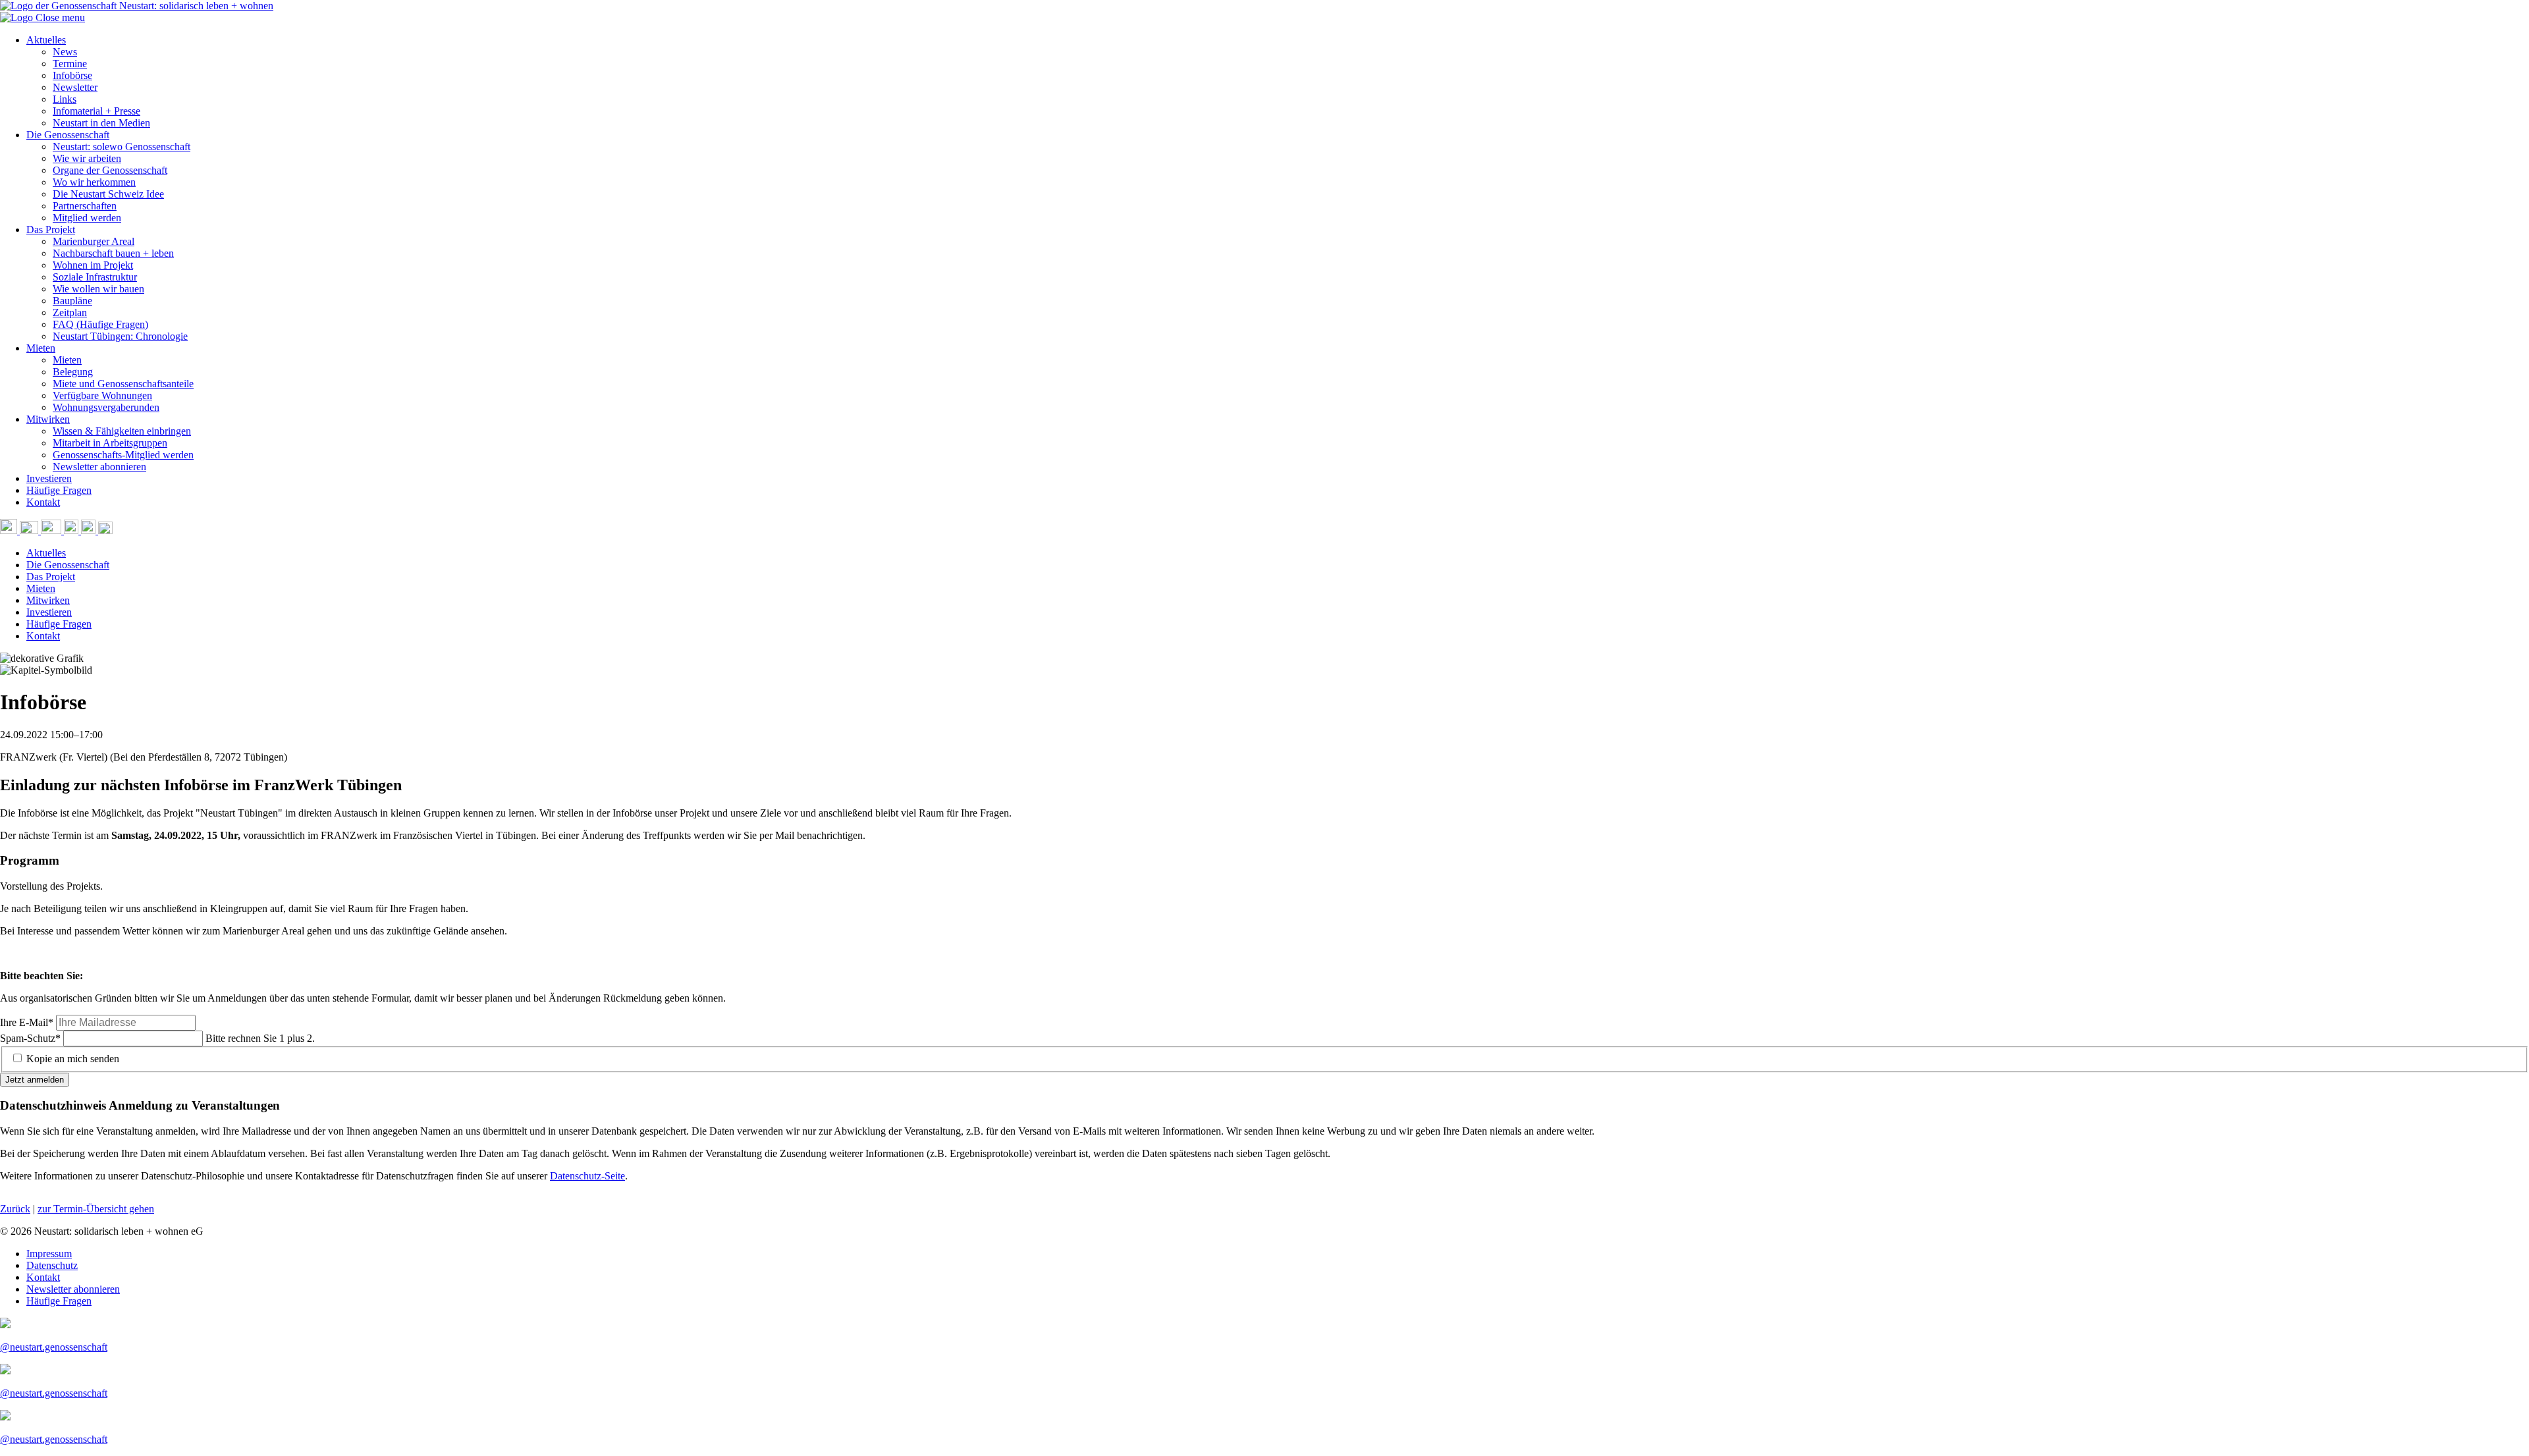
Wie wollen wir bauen (98, 289)
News (65, 52)
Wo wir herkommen (94, 182)
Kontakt (43, 502)
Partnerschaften (85, 206)
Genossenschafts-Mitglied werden (123, 455)
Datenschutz (52, 1265)
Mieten (41, 348)
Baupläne (72, 301)
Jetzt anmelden (35, 1080)
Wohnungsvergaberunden (106, 407)
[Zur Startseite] (18, 17)
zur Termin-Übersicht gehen (96, 1209)
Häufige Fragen (59, 490)
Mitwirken (48, 419)
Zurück (15, 1209)
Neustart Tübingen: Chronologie (120, 336)
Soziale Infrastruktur (95, 277)
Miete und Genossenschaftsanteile (123, 384)
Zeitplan (70, 312)
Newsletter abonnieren (99, 467)
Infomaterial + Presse (96, 111)
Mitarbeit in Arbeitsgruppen (110, 443)
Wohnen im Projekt (93, 265)
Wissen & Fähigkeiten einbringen (122, 431)
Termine (70, 64)
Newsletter (75, 87)
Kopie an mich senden (73, 1059)
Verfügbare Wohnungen (102, 395)
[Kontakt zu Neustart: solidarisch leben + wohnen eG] (30, 530)
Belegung (73, 372)
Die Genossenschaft (68, 135)
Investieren (49, 478)
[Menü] (105, 530)
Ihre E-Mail (27, 1022)
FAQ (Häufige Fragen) (100, 324)
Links (65, 99)
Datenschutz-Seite (587, 1176)
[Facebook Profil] (90, 530)
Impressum (49, 1254)
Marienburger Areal (94, 241)
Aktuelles (46, 40)
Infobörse (72, 75)
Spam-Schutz (30, 1038)
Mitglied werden (87, 218)
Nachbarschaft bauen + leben (113, 253)
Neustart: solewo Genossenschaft (122, 147)
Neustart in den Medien (101, 123)
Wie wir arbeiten (87, 158)
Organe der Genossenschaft (110, 170)
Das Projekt (51, 229)
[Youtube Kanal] (52, 530)
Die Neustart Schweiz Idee (108, 194)
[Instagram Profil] (72, 530)
